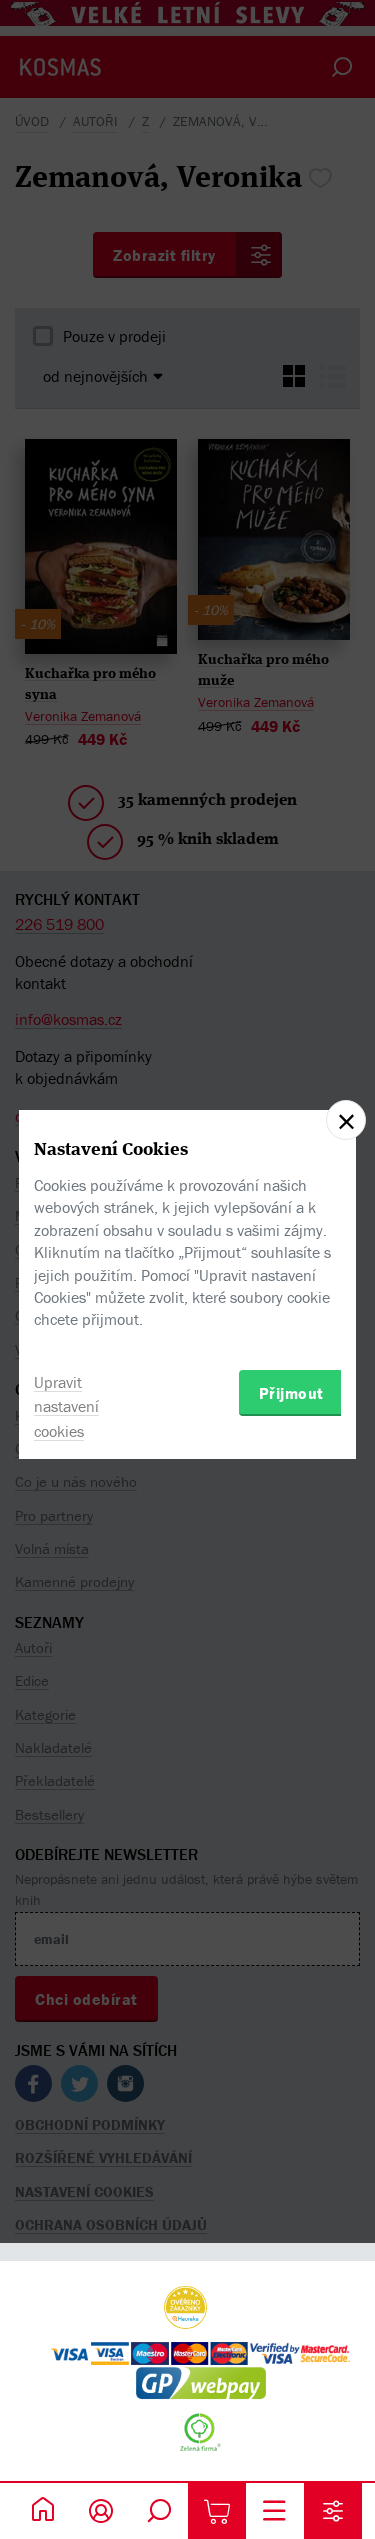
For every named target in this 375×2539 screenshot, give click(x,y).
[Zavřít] (346, 1120)
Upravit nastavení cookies (66, 1407)
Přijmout (291, 1393)
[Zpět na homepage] (43, 2511)
